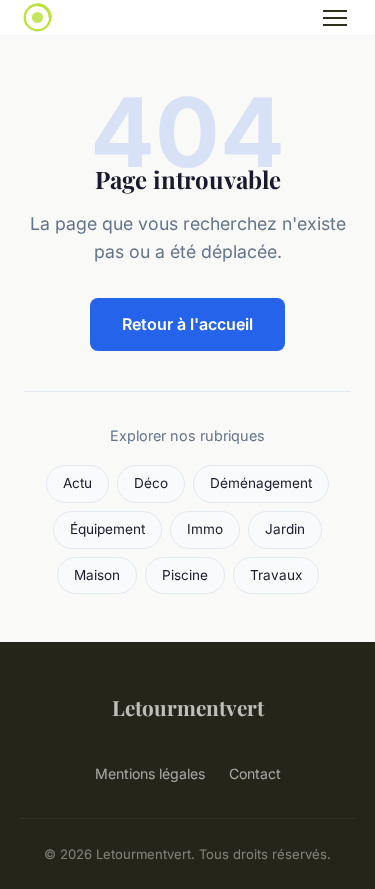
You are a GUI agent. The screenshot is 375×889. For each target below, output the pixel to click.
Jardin (285, 529)
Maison (97, 575)
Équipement (107, 529)
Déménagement (261, 483)
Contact (255, 773)
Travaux (276, 575)
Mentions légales (150, 773)
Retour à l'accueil (187, 324)
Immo (205, 529)
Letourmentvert (188, 707)
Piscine (185, 575)
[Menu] (335, 18)
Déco (151, 483)
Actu (77, 483)
